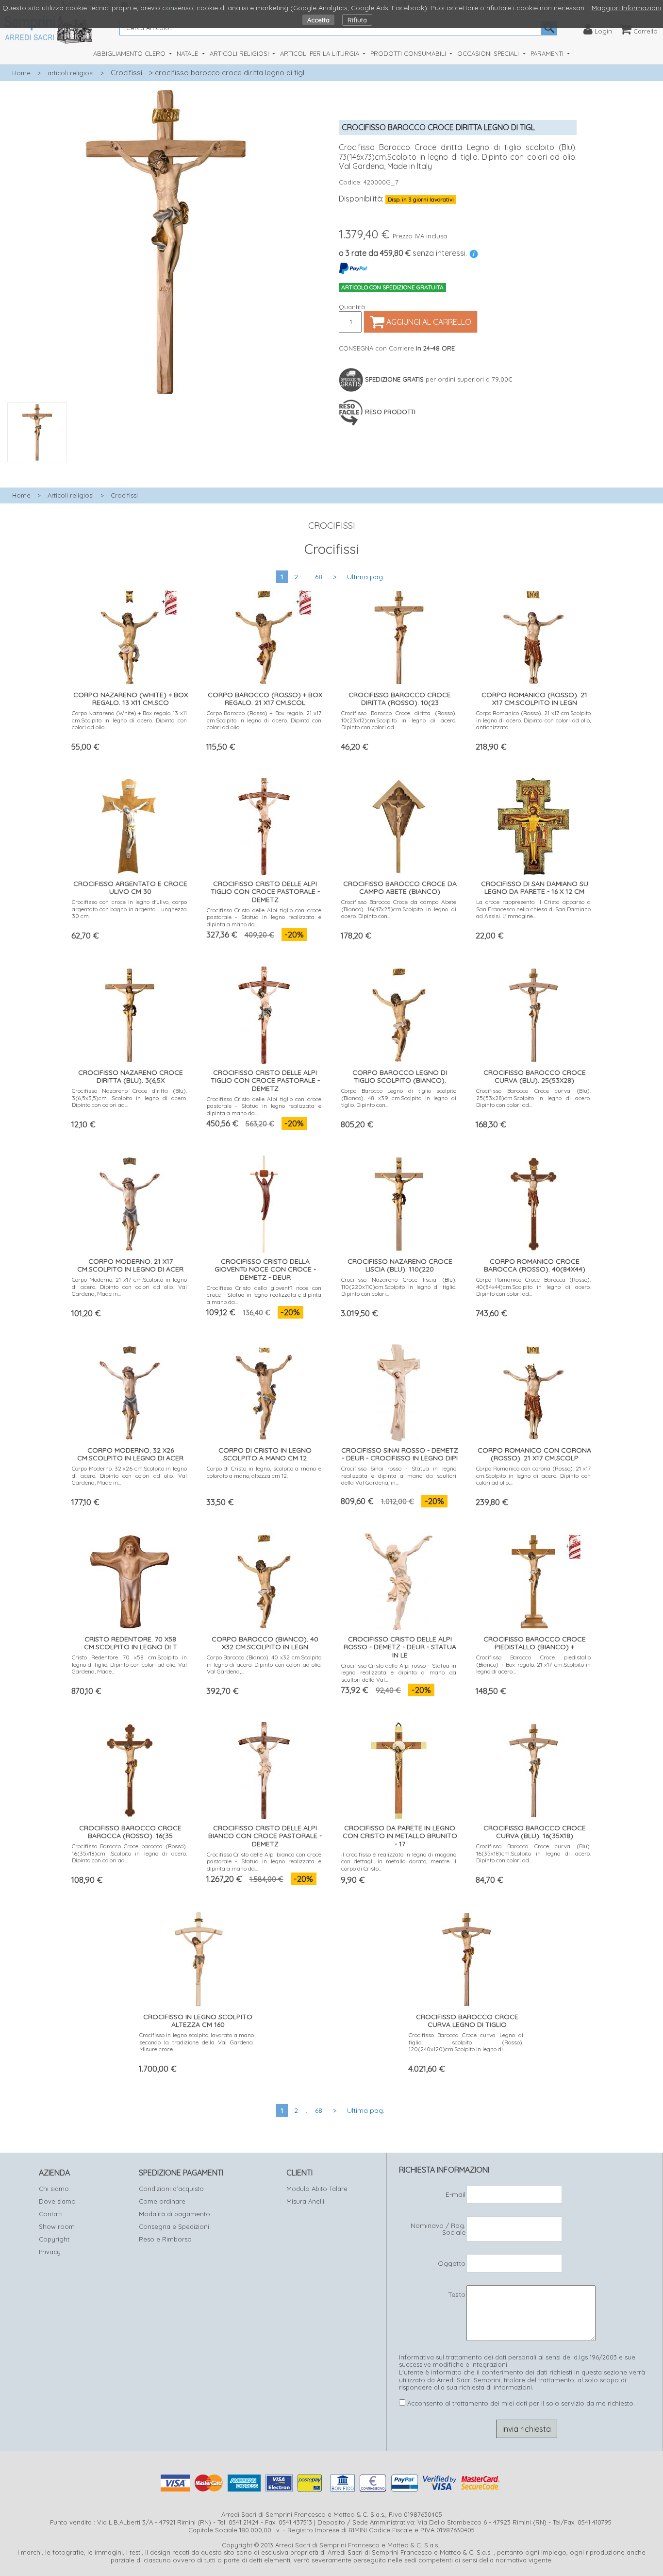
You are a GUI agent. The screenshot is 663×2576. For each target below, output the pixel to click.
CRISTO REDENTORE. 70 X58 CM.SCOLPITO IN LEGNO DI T (131, 1643)
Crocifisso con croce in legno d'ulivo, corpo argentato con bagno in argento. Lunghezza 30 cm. (129, 909)
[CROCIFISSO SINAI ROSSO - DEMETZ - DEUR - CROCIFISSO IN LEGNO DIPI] (399, 1390)
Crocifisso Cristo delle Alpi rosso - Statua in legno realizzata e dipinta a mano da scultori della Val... (399, 1673)
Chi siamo (54, 2189)
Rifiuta (357, 20)
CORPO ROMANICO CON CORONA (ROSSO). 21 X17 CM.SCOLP (534, 1454)
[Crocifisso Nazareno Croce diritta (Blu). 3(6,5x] (130, 1012)
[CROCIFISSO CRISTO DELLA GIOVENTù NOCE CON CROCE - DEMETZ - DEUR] (264, 1201)
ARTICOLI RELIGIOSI (240, 53)
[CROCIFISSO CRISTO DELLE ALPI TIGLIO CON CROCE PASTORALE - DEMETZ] (264, 824)
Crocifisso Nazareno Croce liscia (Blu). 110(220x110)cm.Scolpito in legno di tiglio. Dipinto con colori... (399, 1287)
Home (21, 73)
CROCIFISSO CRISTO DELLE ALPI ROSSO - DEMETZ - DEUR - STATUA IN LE (400, 1647)
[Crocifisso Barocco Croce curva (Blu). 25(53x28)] (533, 1012)
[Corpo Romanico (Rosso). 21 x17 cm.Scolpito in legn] (533, 635)
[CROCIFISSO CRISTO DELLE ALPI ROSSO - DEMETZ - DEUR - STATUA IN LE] (399, 1579)
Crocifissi (126, 73)
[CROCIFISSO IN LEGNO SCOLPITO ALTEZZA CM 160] (197, 1957)
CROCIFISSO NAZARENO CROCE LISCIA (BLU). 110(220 (400, 1265)
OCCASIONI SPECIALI (489, 53)
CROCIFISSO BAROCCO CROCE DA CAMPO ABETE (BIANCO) (400, 888)
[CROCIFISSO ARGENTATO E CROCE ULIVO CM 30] (129, 824)
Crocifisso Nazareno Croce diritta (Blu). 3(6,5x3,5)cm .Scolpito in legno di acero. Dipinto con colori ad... (129, 1098)
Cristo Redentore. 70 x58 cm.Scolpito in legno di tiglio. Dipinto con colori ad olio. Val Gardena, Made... (129, 1664)
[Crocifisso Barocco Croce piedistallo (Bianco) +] (533, 1579)
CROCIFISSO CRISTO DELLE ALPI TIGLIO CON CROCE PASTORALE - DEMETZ (265, 892)
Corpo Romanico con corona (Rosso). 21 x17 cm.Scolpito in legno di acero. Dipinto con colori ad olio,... (534, 1475)
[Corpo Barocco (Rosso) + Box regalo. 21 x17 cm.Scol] (264, 635)
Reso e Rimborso (165, 2239)
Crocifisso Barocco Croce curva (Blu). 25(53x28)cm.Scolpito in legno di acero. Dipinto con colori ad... (534, 1098)
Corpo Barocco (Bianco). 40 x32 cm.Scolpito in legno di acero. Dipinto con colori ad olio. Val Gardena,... (264, 1664)
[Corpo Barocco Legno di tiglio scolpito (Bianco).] (399, 1012)
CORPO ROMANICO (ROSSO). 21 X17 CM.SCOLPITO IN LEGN (534, 699)
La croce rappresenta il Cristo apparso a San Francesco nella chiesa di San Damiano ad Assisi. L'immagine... (534, 909)
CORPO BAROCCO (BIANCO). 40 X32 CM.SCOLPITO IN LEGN (265, 1643)
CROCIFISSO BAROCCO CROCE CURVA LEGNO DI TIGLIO (467, 2021)
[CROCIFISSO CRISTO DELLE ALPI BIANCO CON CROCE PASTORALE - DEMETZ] (264, 1768)
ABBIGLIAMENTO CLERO (130, 53)
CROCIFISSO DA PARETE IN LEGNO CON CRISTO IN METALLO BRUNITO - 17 (400, 1836)
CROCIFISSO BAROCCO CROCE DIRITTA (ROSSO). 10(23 (400, 699)
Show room (57, 2226)
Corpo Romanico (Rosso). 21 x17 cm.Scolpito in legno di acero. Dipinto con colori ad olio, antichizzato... (534, 720)
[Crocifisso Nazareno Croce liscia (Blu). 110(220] (399, 1201)
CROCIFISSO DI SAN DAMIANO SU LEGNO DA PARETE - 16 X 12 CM (535, 888)
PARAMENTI (548, 53)
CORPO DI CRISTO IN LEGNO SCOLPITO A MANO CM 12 (265, 1454)
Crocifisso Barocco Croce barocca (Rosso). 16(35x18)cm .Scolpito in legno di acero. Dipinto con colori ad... (129, 1853)
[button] (166, 468)
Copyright (54, 2239)
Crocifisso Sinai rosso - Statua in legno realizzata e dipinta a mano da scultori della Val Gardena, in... (399, 1475)
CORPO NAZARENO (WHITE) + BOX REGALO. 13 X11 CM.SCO (131, 699)
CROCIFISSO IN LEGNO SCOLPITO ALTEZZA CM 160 (198, 2021)
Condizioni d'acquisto (171, 2189)
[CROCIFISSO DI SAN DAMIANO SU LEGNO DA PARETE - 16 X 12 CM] (533, 824)
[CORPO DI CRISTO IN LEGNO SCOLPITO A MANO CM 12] (264, 1390)
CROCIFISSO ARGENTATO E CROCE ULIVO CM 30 (130, 888)
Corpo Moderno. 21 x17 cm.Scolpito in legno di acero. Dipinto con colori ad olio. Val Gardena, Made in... (129, 1287)
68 (319, 577)
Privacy (50, 2252)
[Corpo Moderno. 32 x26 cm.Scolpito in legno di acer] (130, 1390)
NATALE (188, 53)
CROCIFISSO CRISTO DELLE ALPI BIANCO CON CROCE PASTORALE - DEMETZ (265, 1836)
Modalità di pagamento (174, 2214)
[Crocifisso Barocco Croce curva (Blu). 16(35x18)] (533, 1768)
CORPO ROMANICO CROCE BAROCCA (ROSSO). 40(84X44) (535, 1265)
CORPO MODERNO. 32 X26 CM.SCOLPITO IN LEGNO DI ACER (130, 1454)
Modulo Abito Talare (317, 2189)
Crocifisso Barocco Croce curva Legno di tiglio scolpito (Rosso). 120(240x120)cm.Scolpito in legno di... (466, 2042)
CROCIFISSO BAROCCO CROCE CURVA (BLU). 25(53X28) (535, 1077)
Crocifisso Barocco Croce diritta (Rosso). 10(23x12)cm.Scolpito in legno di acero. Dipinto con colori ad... (399, 720)
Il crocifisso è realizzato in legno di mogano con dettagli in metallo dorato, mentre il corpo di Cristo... (399, 1861)
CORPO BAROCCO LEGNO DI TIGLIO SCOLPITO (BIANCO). (400, 1077)
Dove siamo (57, 2201)
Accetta (318, 20)
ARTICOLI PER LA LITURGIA (321, 53)
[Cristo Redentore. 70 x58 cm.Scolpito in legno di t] (130, 1579)
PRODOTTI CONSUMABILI (409, 53)
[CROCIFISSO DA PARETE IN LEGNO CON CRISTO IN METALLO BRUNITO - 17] (399, 1768)
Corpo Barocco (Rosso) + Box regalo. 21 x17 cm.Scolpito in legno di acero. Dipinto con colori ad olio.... (264, 720)
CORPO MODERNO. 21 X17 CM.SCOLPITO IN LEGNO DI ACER (130, 1265)
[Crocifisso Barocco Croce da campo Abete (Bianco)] (399, 824)
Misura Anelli (305, 2201)
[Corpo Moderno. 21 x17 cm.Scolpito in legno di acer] (130, 1201)
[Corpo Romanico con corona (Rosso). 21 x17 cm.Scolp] (533, 1390)
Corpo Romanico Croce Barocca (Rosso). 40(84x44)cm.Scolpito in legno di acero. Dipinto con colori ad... (534, 1287)
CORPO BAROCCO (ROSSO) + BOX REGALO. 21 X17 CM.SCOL (265, 699)
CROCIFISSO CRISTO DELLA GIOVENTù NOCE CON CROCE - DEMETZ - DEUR (265, 1270)
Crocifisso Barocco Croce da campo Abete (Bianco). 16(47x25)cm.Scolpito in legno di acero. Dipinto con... (399, 909)
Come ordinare (162, 2201)
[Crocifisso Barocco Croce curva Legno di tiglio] (466, 1957)
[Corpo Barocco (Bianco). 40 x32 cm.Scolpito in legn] (264, 1579)
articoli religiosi (71, 73)
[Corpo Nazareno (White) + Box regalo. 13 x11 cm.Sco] (130, 635)
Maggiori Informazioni (626, 8)
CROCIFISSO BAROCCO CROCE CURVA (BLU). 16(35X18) (535, 1832)
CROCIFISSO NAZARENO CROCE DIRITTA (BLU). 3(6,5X (131, 1077)
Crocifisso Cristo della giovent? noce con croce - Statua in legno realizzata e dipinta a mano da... (264, 1295)
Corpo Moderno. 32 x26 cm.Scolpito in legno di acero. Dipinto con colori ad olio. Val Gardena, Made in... (129, 1475)
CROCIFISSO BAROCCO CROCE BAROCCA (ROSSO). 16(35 (130, 1832)
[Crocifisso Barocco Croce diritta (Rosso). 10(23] (399, 635)
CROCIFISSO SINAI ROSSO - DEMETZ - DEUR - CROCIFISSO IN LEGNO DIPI (400, 1454)
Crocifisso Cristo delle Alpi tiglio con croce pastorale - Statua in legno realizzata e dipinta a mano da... (264, 917)
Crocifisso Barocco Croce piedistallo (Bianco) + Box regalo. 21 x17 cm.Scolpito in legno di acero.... (534, 1664)
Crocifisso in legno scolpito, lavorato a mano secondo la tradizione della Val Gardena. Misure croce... (197, 2042)
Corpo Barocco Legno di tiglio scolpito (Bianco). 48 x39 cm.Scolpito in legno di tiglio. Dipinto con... (399, 1098)
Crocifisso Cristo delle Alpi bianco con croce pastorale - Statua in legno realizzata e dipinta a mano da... (264, 1861)
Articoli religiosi (71, 495)
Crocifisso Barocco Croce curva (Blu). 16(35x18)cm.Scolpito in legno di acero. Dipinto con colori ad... (534, 1853)
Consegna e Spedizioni (174, 2226)
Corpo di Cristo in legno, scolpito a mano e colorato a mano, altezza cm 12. (264, 1472)
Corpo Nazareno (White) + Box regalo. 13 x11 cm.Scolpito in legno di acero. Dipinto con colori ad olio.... (129, 720)
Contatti (51, 2214)
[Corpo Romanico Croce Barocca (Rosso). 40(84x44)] (533, 1201)
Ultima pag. (366, 577)
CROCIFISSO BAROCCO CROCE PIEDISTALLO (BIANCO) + (535, 1643)
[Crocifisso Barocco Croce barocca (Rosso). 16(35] (130, 1768)
